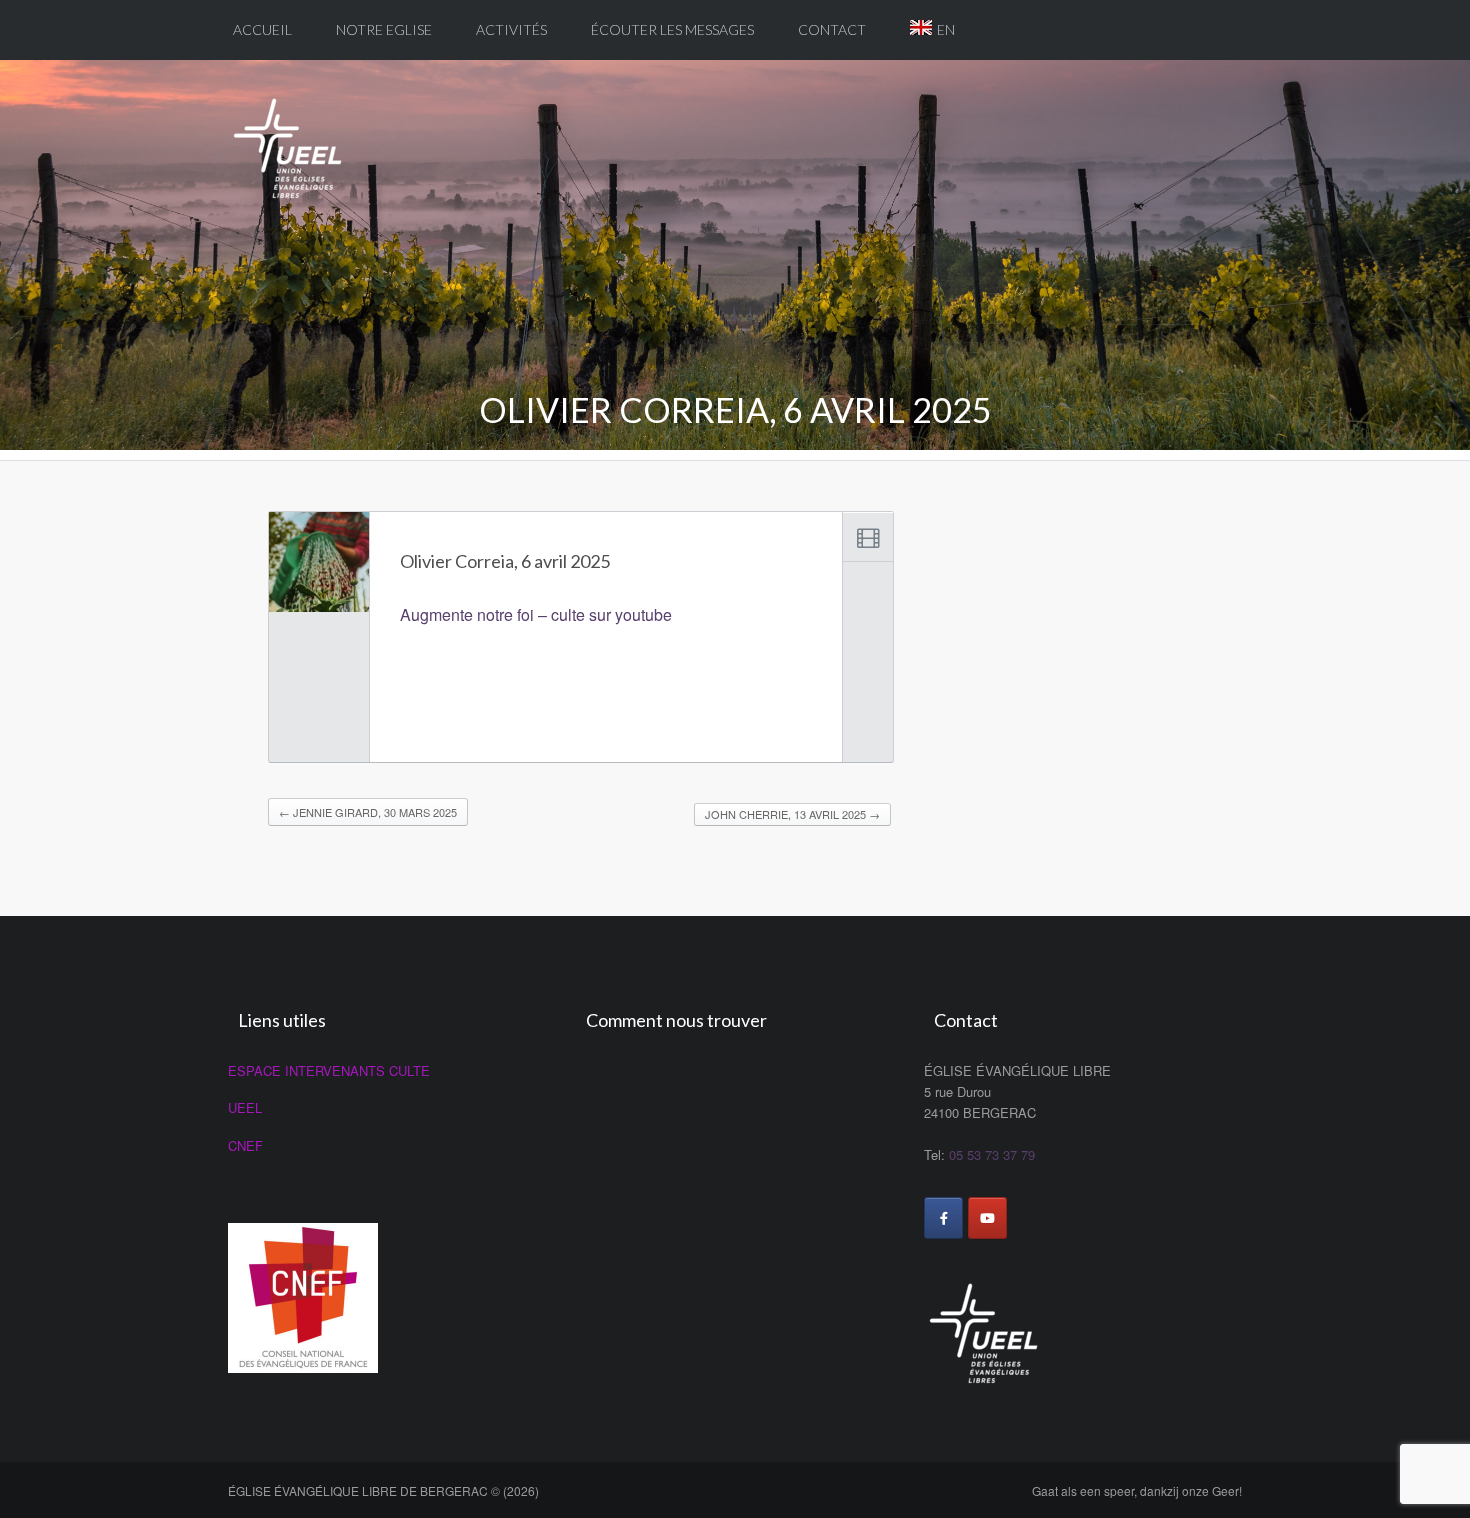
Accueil (262, 29)
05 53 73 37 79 (992, 1154)
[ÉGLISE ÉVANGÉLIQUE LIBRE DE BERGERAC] (295, 138)
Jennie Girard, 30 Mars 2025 (368, 812)
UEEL (245, 1107)
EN (946, 29)
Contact (832, 29)
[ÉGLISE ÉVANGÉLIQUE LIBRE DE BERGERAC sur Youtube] (987, 1218)
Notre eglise (384, 29)
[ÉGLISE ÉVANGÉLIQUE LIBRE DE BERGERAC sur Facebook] (943, 1218)
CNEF (245, 1145)
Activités (511, 29)
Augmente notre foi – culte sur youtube (536, 614)
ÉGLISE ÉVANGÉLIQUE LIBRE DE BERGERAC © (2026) (383, 1490)
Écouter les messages (672, 29)
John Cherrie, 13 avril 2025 (792, 814)
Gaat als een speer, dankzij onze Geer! (1137, 1490)
